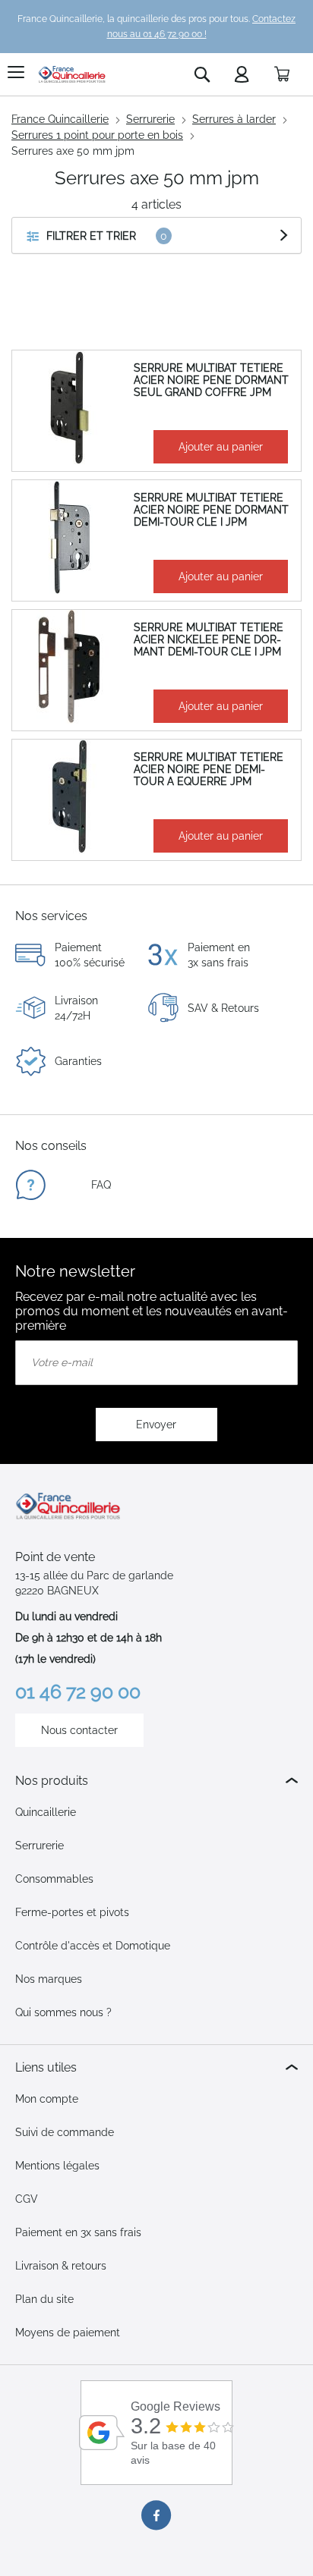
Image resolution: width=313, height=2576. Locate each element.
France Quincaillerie (60, 119)
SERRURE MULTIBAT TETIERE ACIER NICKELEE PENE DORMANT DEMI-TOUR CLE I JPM (209, 639)
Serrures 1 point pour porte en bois (97, 135)
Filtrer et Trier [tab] (91, 236)
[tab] (156, 1781)
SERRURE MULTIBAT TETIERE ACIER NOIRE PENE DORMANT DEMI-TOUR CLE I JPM (211, 510)
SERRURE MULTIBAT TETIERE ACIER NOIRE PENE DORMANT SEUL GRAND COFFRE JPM (211, 380)
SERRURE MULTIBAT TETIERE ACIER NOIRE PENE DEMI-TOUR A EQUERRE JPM (209, 769)
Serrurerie (150, 119)
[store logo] (72, 74)
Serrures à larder (234, 119)
